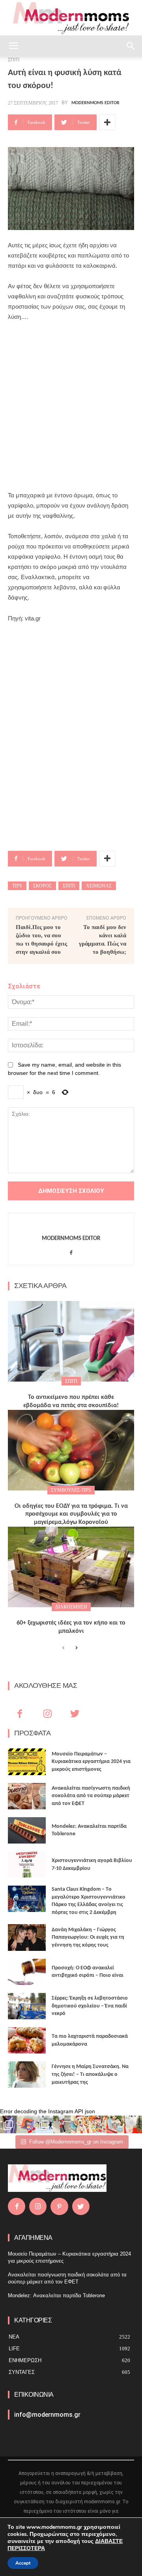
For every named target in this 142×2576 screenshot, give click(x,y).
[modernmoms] (71, 18)
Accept (23, 2563)
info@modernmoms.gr (47, 2415)
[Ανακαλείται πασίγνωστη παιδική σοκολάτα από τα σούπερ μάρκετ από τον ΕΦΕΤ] (27, 1796)
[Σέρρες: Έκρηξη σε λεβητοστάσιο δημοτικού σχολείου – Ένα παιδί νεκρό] (27, 2006)
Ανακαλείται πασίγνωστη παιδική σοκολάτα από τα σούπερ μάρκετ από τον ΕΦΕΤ (91, 1796)
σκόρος (42, 886)
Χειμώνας (99, 886)
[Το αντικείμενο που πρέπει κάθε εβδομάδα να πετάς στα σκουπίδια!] (71, 1341)
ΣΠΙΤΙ (71, 1381)
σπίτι (69, 886)
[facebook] (71, 1251)
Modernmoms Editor (95, 103)
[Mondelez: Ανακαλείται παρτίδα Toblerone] (27, 1830)
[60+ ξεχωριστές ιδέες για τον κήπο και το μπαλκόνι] (71, 1567)
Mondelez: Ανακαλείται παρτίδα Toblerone (56, 2295)
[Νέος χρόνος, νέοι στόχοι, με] (62, 2124)
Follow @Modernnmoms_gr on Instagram (76, 2142)
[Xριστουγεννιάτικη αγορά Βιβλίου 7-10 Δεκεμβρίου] (27, 1865)
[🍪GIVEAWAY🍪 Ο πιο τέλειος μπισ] (98, 2124)
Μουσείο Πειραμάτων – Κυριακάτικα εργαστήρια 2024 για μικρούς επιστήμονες (91, 1762)
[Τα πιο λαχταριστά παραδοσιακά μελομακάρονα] (27, 2040)
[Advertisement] (71, 406)
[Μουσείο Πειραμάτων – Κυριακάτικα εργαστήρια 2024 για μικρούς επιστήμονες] (27, 1762)
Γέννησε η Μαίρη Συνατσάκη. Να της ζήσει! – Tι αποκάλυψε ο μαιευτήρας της (90, 2074)
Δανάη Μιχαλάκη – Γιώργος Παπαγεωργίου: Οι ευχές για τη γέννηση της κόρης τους (88, 1938)
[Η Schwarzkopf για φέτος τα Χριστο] (115, 2124)
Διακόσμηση (71, 1607)
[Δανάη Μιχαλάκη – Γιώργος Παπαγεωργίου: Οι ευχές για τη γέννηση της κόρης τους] (27, 1937)
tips (17, 886)
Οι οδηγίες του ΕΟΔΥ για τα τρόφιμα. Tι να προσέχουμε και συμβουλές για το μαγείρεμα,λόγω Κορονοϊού (71, 1514)
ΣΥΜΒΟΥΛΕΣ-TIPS (71, 1490)
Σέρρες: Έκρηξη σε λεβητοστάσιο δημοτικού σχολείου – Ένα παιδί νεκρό (90, 2006)
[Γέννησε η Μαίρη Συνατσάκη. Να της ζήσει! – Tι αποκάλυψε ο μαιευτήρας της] (27, 2075)
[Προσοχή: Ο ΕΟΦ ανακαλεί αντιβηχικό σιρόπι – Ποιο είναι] (27, 1972)
